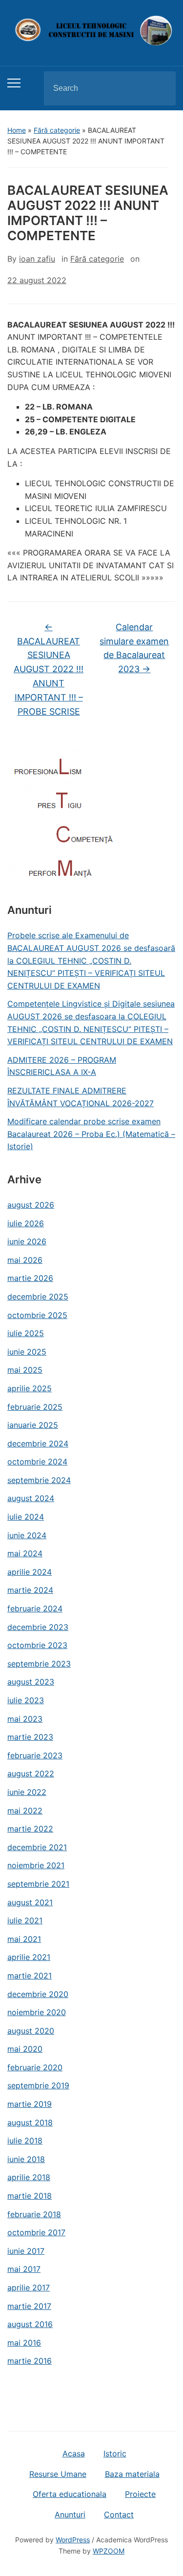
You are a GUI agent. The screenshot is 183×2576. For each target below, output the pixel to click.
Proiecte (140, 2494)
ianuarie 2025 (33, 1425)
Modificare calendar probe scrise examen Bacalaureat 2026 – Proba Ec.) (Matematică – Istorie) (91, 1134)
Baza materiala (132, 2474)
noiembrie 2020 (37, 2012)
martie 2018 (30, 2196)
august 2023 (31, 1682)
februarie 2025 (35, 1407)
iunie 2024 (27, 1535)
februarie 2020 (35, 2067)
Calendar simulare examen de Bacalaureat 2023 (134, 648)
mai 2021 (24, 1939)
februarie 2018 (34, 2214)
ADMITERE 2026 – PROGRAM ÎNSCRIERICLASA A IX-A (62, 1066)
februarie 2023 (35, 1755)
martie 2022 (30, 1829)
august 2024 (31, 1498)
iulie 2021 (25, 1920)
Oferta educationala (70, 2494)
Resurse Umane (58, 2474)
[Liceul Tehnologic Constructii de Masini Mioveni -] (91, 30)
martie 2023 (30, 1737)
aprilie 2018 (29, 2177)
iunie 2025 (27, 1352)
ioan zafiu (37, 259)
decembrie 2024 (38, 1443)
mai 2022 (25, 1811)
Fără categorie (57, 130)
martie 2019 (30, 2104)
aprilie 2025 (30, 1388)
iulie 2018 (25, 2141)
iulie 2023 (26, 1700)
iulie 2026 (26, 1223)
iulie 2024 (26, 1517)
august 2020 (31, 2031)
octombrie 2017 (36, 2232)
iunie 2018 (26, 2159)
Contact (119, 2514)
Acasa (74, 2453)
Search (160, 88)
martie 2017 (29, 2306)
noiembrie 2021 (36, 1865)
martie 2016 (30, 2361)
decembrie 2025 (38, 1297)
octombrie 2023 (37, 1645)
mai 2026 (25, 1260)
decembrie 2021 (37, 1847)
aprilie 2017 (29, 2287)
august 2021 (30, 1902)
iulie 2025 (26, 1333)
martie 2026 (30, 1278)
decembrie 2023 (38, 1627)
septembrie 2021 (38, 1884)
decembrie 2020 (38, 1994)
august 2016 (30, 2324)
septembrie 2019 (38, 2085)
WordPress (73, 2540)
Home (17, 130)
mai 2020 (25, 2049)
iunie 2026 (27, 1241)
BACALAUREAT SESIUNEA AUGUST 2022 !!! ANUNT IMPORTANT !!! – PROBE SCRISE (49, 669)
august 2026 (31, 1205)
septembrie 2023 (39, 1664)
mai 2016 (24, 2343)
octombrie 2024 (37, 1462)
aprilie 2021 (29, 1957)
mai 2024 (25, 1553)
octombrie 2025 (37, 1315)
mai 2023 (25, 1719)
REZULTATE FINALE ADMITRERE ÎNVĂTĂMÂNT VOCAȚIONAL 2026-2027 (81, 1097)
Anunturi (70, 2514)
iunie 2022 (27, 1792)
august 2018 (30, 2123)
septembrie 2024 (39, 1480)
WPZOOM (109, 2551)
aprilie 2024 (30, 1572)
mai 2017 (24, 2269)
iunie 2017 (26, 2251)
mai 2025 (25, 1370)
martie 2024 (30, 1590)
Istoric (115, 2453)
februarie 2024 (35, 1608)
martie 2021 (30, 1976)
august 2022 (31, 1773)
